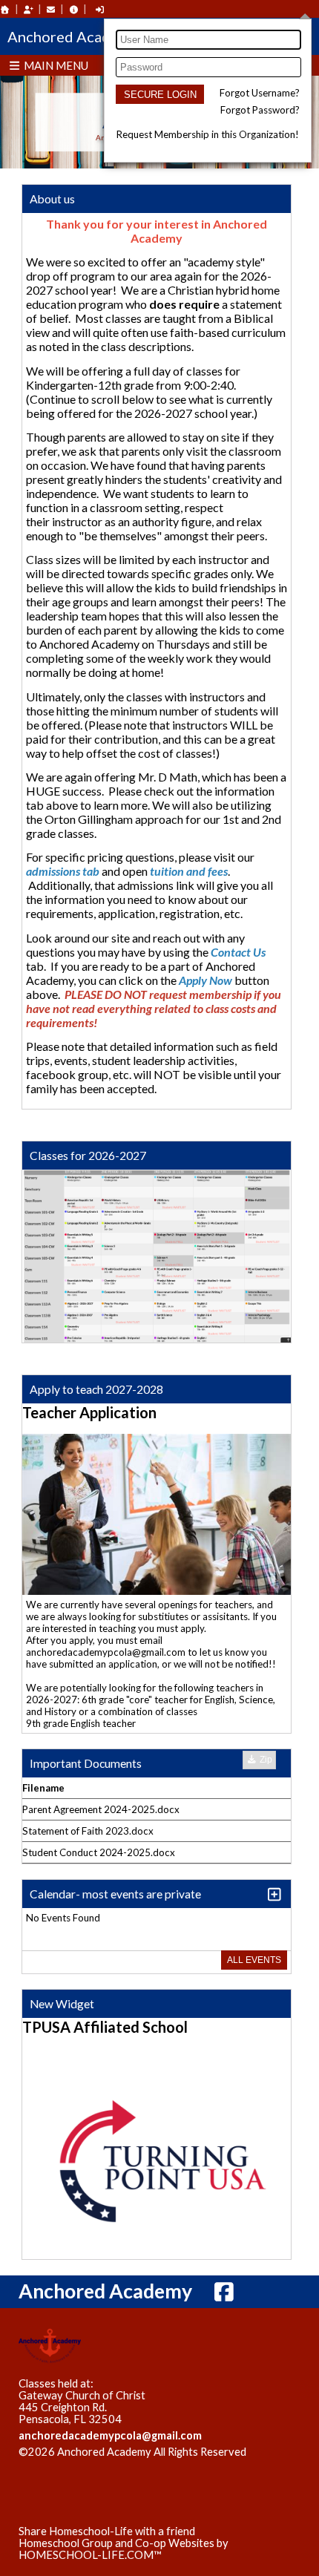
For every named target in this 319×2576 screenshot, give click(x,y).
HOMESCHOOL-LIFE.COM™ (90, 2555)
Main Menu (55, 65)
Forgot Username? (260, 93)
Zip (265, 1760)
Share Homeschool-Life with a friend (107, 2531)
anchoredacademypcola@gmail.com (110, 2435)
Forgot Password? (260, 110)
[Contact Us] (51, 9)
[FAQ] (73, 9)
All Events (254, 1960)
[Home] (5, 9)
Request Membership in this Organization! (208, 134)
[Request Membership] (28, 9)
